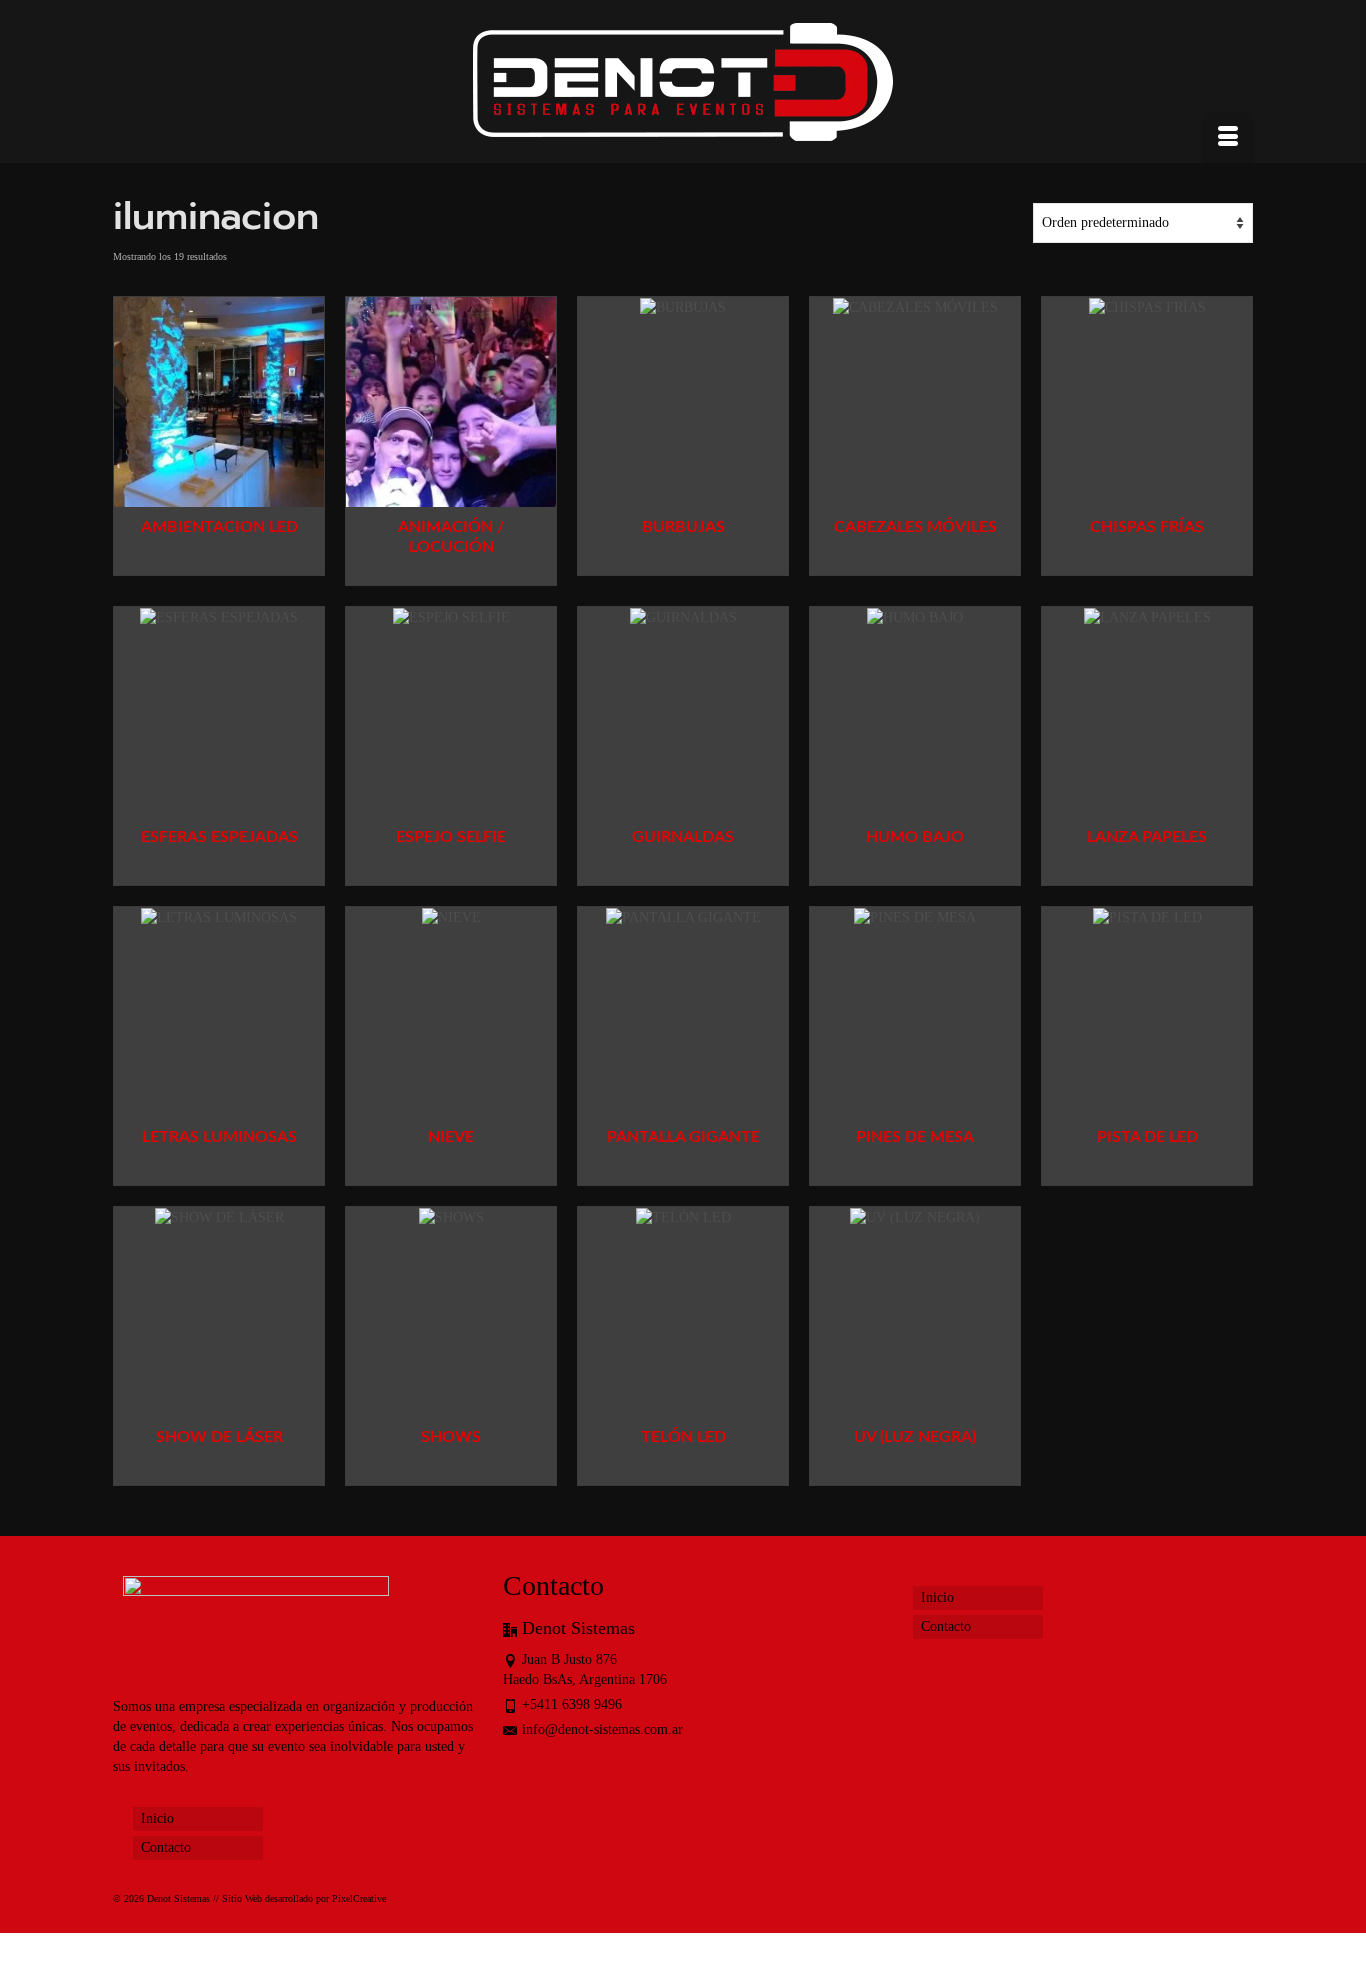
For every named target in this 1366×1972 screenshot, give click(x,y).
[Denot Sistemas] (683, 87)
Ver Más (219, 560)
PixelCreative (359, 1898)
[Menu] (1228, 138)
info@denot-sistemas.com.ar (602, 1729)
